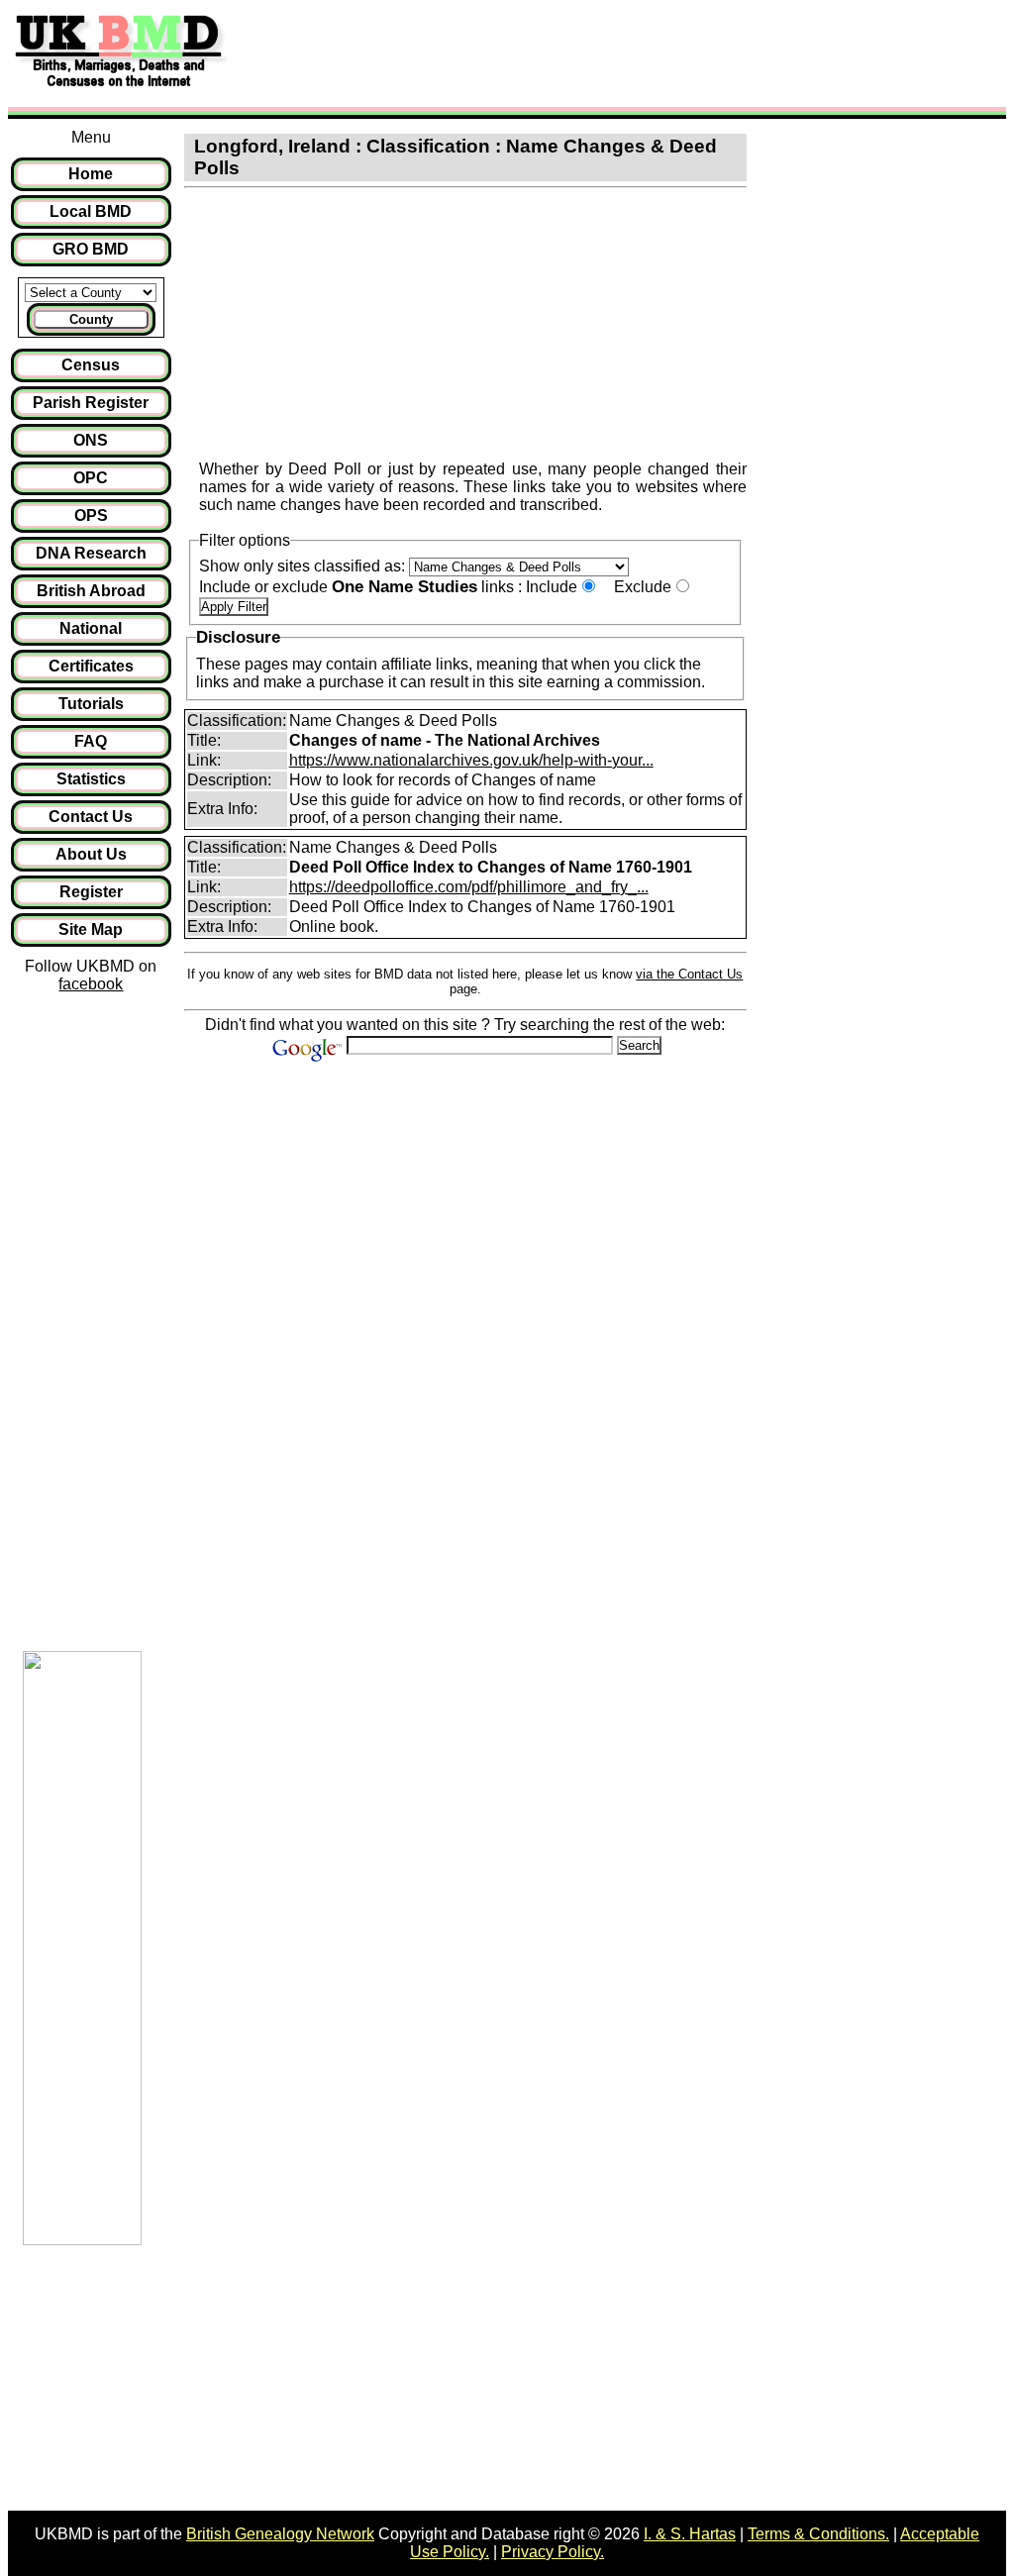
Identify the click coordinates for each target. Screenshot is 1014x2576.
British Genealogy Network (280, 2534)
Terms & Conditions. (818, 2534)
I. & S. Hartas (690, 2534)
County (91, 319)
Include (552, 587)
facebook (91, 984)
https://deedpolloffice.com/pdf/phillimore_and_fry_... (469, 887)
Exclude (643, 587)
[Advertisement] (598, 52)
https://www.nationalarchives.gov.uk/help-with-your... (471, 760)
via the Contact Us (689, 974)
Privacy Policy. (553, 2552)
